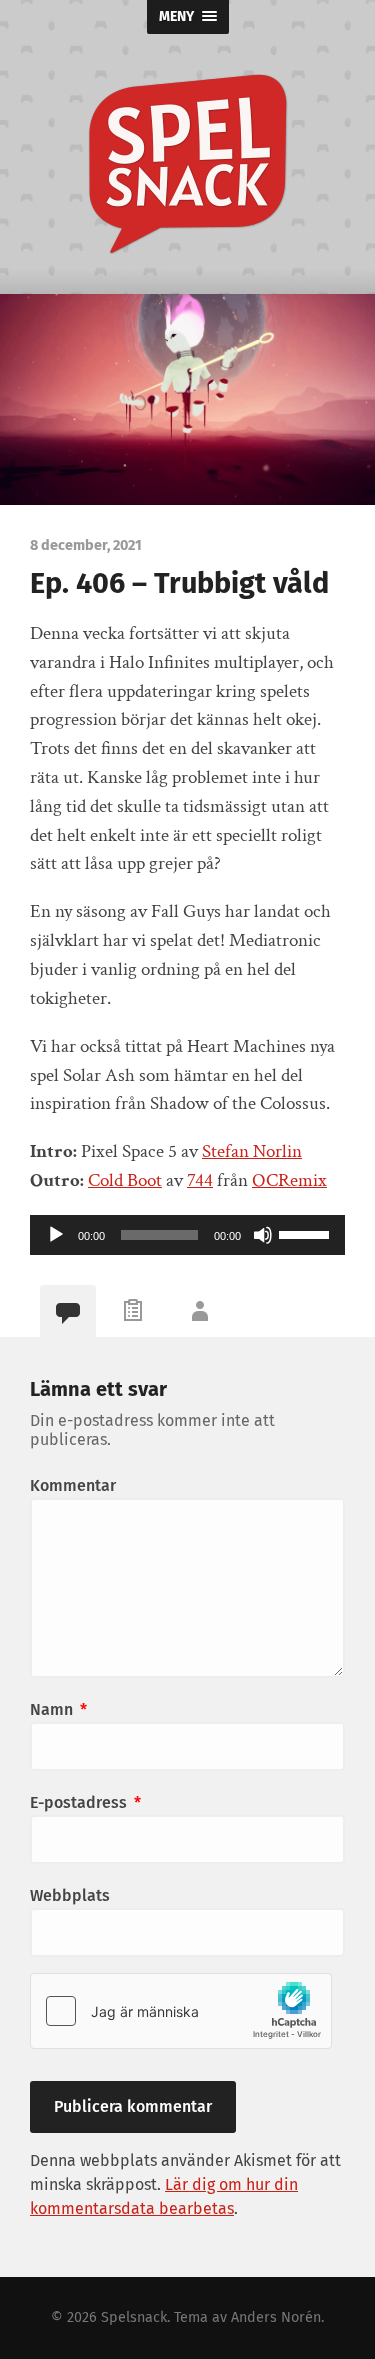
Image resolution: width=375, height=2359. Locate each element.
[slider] (307, 1233)
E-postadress (85, 1802)
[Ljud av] (263, 1235)
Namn (58, 1709)
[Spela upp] (56, 1235)
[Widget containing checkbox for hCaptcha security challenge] (181, 2011)
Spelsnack (134, 2317)
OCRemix (289, 1180)
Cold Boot (125, 1180)
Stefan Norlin (252, 1151)
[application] (187, 1235)
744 (200, 1180)
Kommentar (73, 1485)
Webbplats (70, 1895)
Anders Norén (276, 2317)
